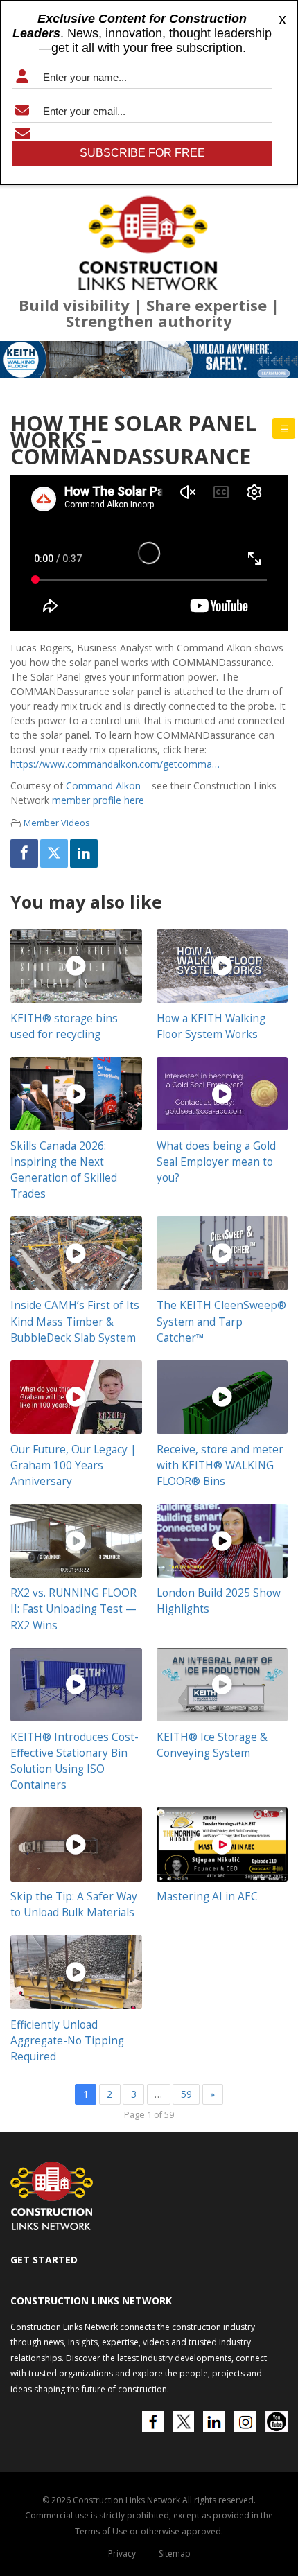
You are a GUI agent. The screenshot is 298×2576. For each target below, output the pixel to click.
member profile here (98, 800)
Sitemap (175, 2553)
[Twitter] (54, 853)
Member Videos (57, 823)
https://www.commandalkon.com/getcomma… (115, 764)
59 (186, 2094)
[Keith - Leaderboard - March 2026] (149, 360)
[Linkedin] (84, 853)
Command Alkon (103, 786)
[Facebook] (24, 853)
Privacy (122, 2553)
